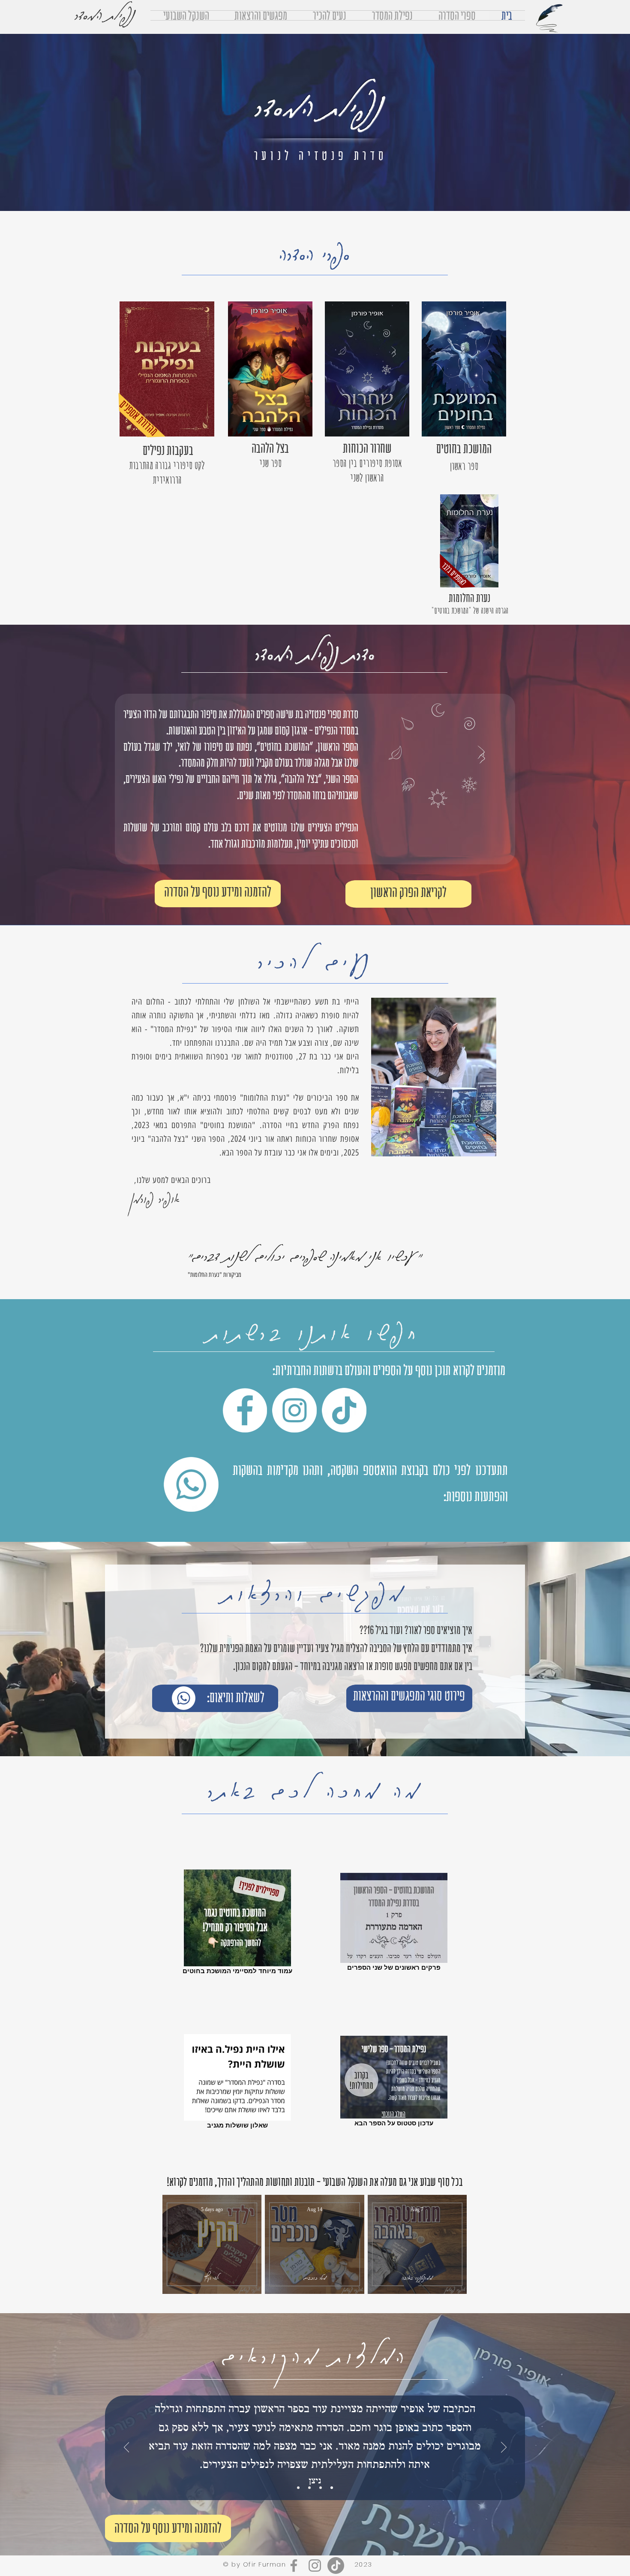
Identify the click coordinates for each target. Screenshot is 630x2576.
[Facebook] (245, 1410)
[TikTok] (344, 1410)
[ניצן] (332, 2488)
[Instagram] (294, 1410)
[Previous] (504, 2448)
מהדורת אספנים (139, 418)
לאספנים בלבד (454, 574)
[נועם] (309, 2488)
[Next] (127, 2448)
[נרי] (321, 2488)
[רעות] (298, 2488)
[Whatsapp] (191, 1484)
